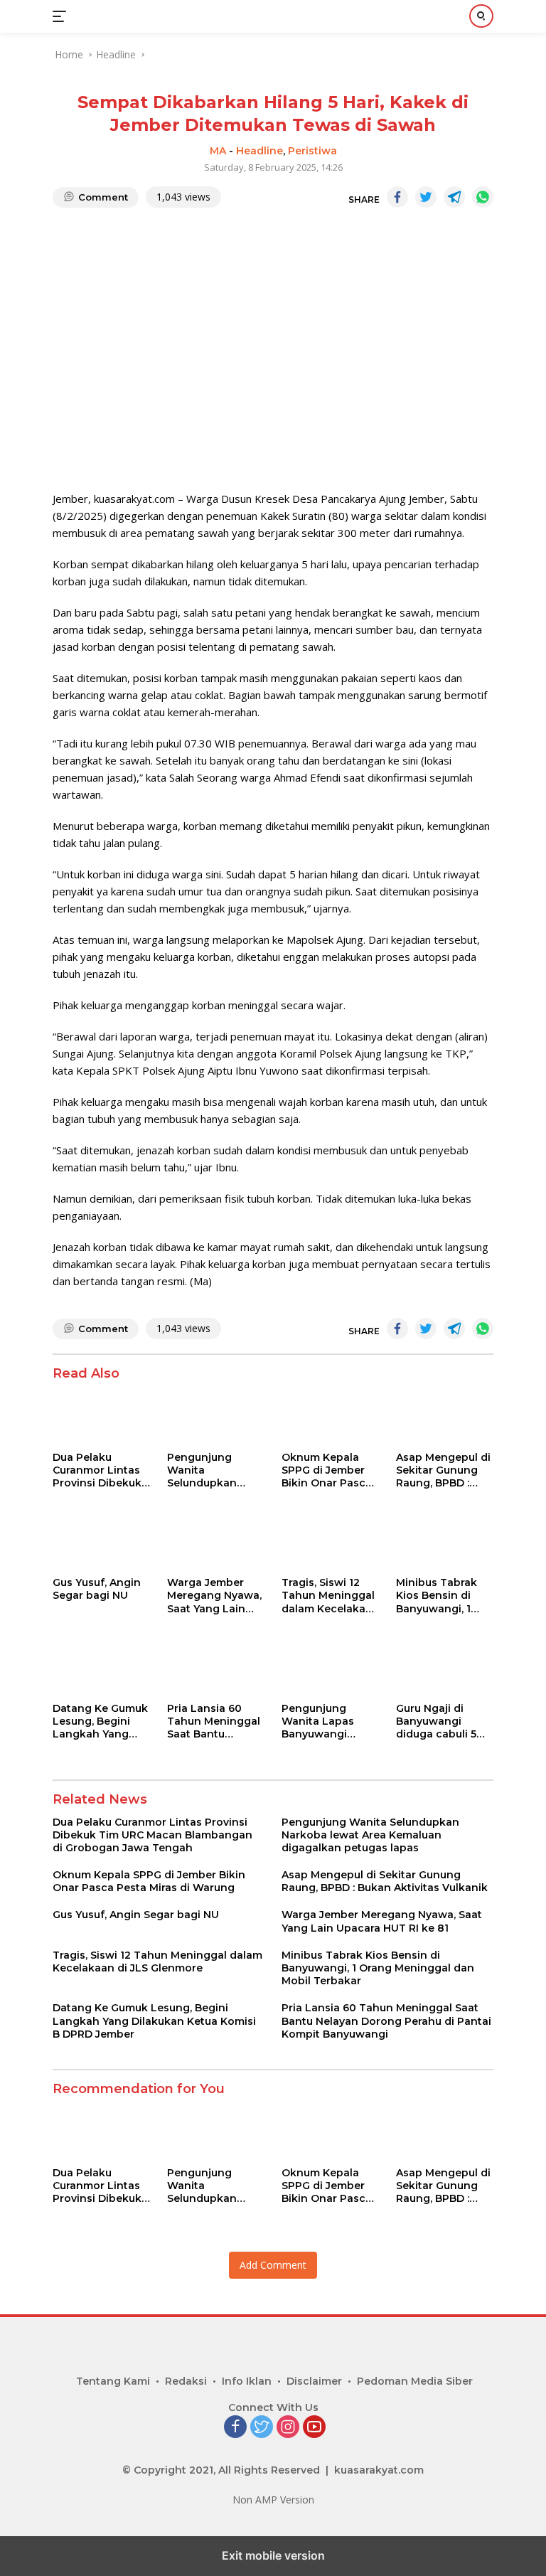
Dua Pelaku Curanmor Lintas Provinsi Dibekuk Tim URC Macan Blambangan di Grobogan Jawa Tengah (97, 1470)
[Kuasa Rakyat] (120, 16)
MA (218, 151)
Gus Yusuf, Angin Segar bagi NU (97, 1589)
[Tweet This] (426, 197)
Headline (259, 151)
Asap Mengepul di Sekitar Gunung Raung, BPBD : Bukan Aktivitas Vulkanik (443, 1470)
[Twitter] (262, 2428)
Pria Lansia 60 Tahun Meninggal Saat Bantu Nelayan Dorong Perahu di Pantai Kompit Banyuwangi (214, 1721)
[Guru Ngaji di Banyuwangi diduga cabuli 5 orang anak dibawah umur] (445, 1667)
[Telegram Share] (454, 197)
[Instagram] (288, 2428)
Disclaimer (314, 2381)
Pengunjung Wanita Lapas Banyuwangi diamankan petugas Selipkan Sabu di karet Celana (327, 1721)
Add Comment (273, 2265)
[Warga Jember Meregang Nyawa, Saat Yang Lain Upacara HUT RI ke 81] (216, 1542)
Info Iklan (247, 2381)
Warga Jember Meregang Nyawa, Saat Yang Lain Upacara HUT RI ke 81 (214, 1596)
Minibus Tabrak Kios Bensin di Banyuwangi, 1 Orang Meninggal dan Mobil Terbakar (442, 1596)
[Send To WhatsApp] (483, 197)
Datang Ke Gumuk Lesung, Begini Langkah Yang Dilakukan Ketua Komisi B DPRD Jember (100, 1721)
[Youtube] (314, 2428)
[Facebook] (235, 2428)
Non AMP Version (273, 2500)
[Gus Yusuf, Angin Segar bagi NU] (101, 1542)
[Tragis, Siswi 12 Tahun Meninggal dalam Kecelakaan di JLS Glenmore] (330, 1542)
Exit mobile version (273, 2555)
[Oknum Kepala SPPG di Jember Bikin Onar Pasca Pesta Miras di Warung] (330, 1416)
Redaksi (186, 2381)
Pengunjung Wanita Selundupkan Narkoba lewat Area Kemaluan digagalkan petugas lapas (207, 1470)
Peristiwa (312, 151)
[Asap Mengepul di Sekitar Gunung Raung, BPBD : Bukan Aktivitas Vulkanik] (445, 1416)
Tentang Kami (113, 2381)
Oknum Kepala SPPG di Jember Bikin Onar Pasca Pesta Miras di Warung (327, 1470)
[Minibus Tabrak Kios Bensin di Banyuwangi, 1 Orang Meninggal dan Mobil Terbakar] (445, 1542)
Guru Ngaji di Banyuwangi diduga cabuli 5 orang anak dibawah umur (436, 1721)
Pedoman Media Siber (415, 2381)
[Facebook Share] (397, 197)
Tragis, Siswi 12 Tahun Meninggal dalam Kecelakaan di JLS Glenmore (330, 1596)
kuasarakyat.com (379, 2470)
